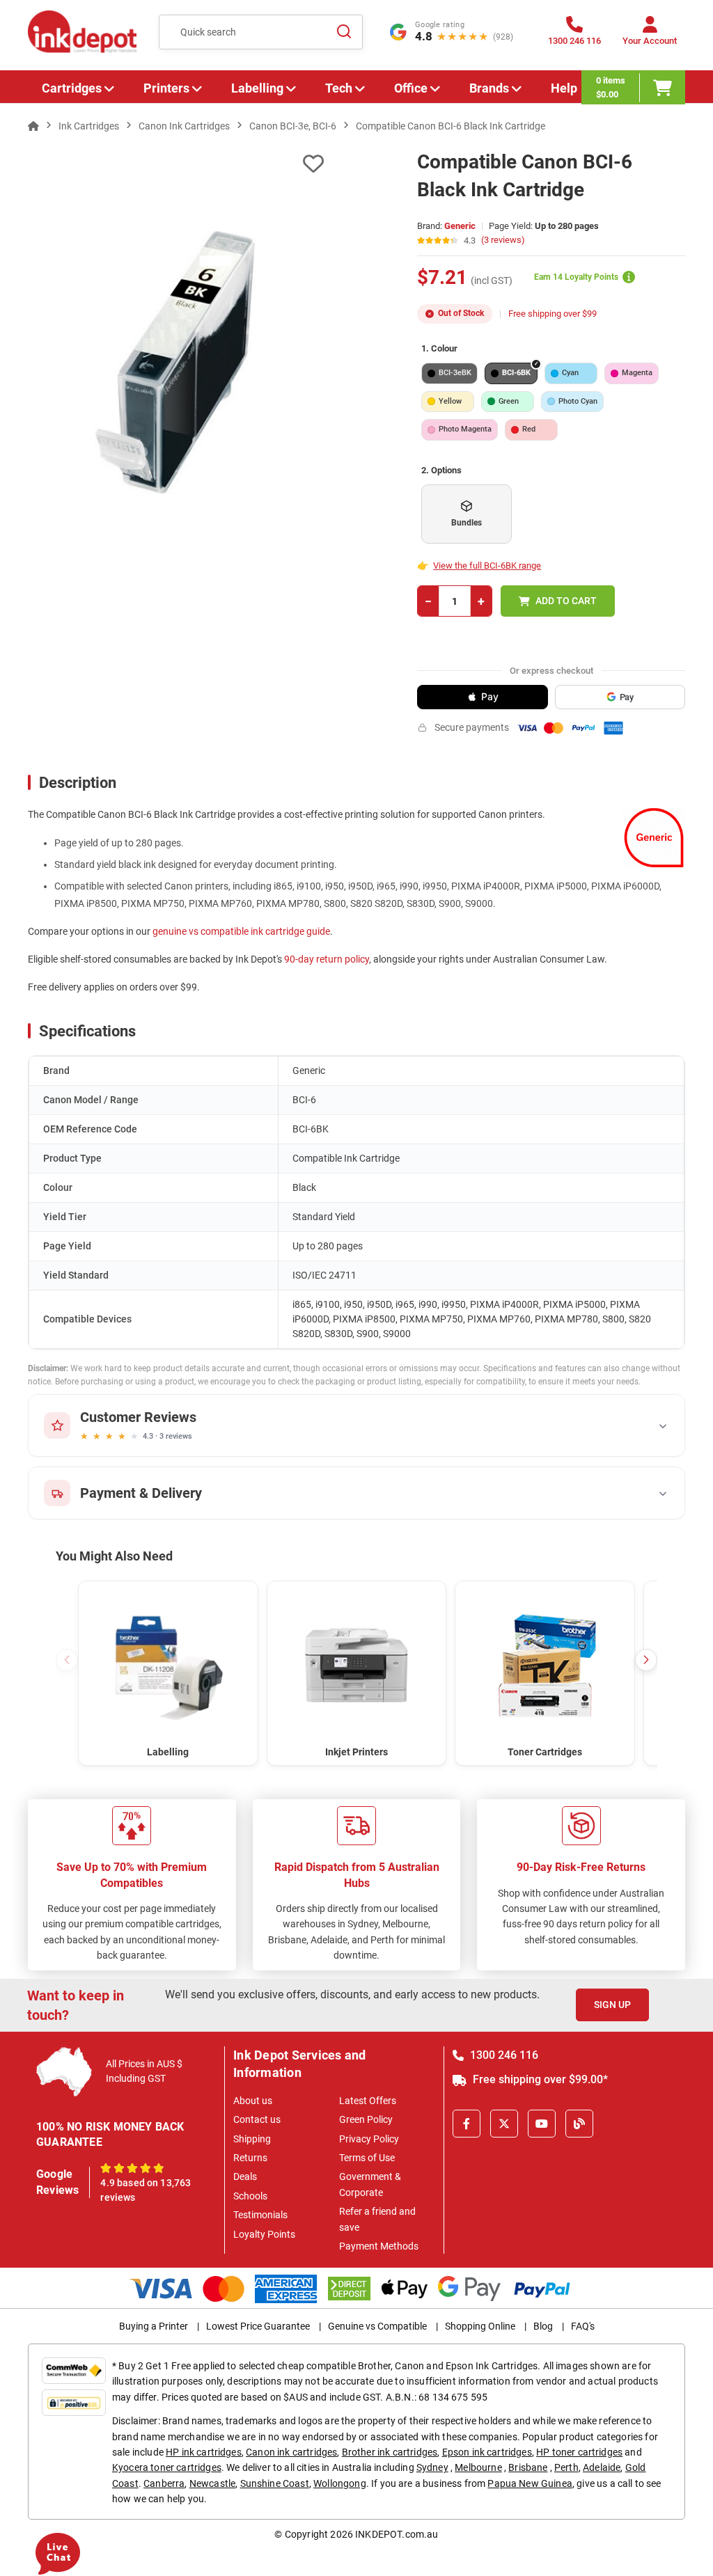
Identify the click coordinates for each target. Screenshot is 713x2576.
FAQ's (583, 2326)
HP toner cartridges (579, 2452)
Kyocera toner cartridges (167, 2467)
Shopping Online (480, 2326)
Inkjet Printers (356, 1752)
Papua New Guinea (530, 2483)
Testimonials (260, 2215)
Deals (245, 2176)
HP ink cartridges (204, 2452)
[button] (646, 1660)
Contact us (257, 2119)
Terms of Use (367, 2158)
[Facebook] (467, 2124)
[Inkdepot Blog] (579, 2124)
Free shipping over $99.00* (539, 2079)
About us (253, 2101)
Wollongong (340, 2483)
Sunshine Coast (275, 2483)
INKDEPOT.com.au (397, 2534)
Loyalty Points (264, 2234)
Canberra (164, 2483)
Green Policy (366, 2119)
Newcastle (212, 2483)
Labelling (257, 88)
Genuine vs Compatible (377, 2326)
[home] (33, 126)
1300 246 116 (503, 2055)
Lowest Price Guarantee (258, 2326)
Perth (566, 2467)
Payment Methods (379, 2246)
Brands (489, 88)
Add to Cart (566, 601)
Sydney (432, 2467)
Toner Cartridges (545, 1752)
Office (411, 88)
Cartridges (72, 88)
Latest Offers (368, 2101)
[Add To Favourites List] (176, 164)
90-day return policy (327, 959)
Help (564, 88)
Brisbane (528, 2467)
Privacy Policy (369, 2139)
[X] (504, 2124)
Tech (339, 88)
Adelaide (602, 2467)
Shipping (252, 2139)
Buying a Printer (154, 2326)
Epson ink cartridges (487, 2452)
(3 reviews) (503, 240)
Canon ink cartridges (291, 2452)
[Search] (344, 32)
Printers (166, 88)
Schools (250, 2196)
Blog (543, 2326)
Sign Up (612, 2005)
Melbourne (478, 2467)
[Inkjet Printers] (357, 1664)
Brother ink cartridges (390, 2452)
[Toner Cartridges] (545, 1664)
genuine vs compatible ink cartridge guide (241, 931)
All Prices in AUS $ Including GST (144, 2071)
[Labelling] (168, 1664)
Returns (250, 2158)
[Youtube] (542, 2124)
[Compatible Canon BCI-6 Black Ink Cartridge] (176, 362)
